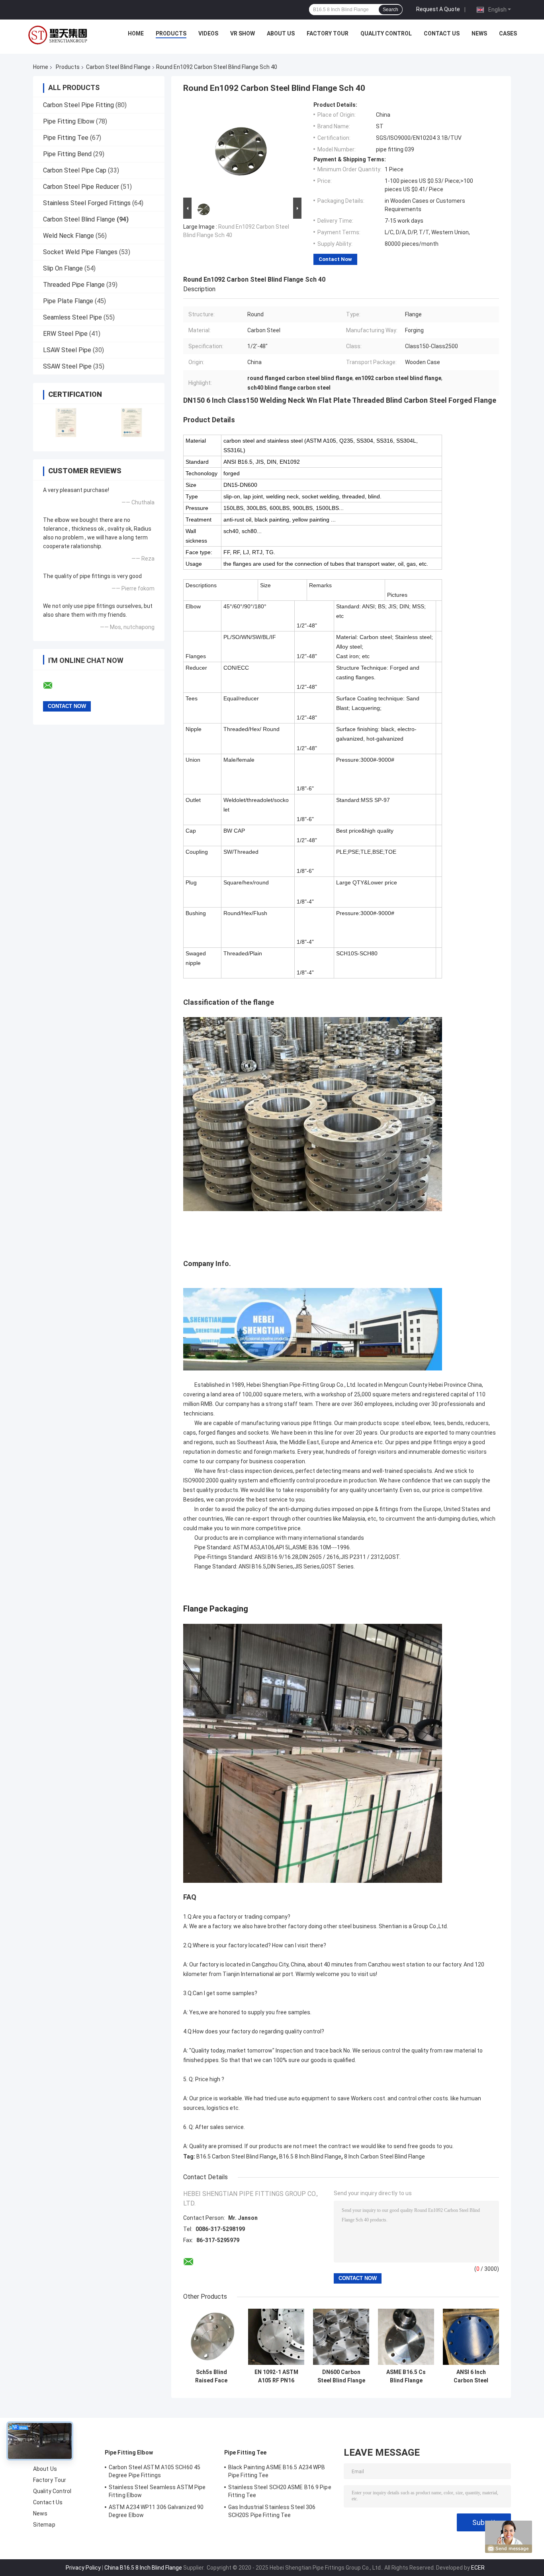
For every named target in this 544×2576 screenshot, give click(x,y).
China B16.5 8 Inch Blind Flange (143, 2568)
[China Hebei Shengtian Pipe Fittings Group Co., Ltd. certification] (66, 422)
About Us (281, 33)
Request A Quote (438, 9)
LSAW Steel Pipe (67, 350)
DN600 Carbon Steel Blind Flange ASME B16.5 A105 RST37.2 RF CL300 (341, 2376)
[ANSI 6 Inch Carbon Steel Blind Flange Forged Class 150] (471, 2337)
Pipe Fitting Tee (66, 138)
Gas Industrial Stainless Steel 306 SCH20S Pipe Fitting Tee (272, 2511)
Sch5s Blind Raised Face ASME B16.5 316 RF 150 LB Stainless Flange (211, 2376)
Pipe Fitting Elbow (69, 121)
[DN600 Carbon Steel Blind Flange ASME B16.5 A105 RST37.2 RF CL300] (341, 2337)
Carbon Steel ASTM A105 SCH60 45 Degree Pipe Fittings (155, 2471)
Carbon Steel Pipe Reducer (81, 187)
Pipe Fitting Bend (67, 154)
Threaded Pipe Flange (74, 285)
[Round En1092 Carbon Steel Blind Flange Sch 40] (239, 149)
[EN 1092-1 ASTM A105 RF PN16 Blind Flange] (276, 2337)
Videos (208, 33)
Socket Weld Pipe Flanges (80, 252)
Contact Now (335, 259)
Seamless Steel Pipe (72, 317)
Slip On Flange (63, 268)
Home (136, 33)
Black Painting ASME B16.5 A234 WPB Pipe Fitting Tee (277, 2471)
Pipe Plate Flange (68, 301)
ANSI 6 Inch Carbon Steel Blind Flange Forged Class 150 (471, 2376)
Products (171, 33)
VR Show (243, 33)
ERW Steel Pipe (65, 334)
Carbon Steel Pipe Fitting (78, 105)
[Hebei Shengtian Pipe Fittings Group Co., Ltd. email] (53, 686)
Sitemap (44, 2525)
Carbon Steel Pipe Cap (75, 170)
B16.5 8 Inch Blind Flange (310, 2156)
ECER (478, 2568)
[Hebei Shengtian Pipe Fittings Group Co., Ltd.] (59, 35)
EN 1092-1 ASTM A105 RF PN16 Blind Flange (276, 2376)
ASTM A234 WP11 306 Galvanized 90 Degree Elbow (156, 2511)
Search (390, 10)
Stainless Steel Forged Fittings (87, 203)
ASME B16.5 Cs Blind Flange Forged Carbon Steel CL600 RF (406, 2376)
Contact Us (442, 33)
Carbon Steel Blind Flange (118, 67)
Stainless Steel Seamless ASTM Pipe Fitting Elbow (157, 2491)
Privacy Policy (83, 2568)
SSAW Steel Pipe (67, 366)
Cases (508, 33)
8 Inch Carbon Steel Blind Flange (385, 2156)
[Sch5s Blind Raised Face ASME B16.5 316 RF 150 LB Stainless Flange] (211, 2337)
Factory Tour (328, 33)
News (479, 33)
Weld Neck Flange (68, 236)
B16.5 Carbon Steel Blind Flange (236, 2156)
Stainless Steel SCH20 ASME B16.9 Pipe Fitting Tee (280, 2491)
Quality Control (386, 33)
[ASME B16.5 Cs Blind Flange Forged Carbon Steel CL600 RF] (406, 2337)
